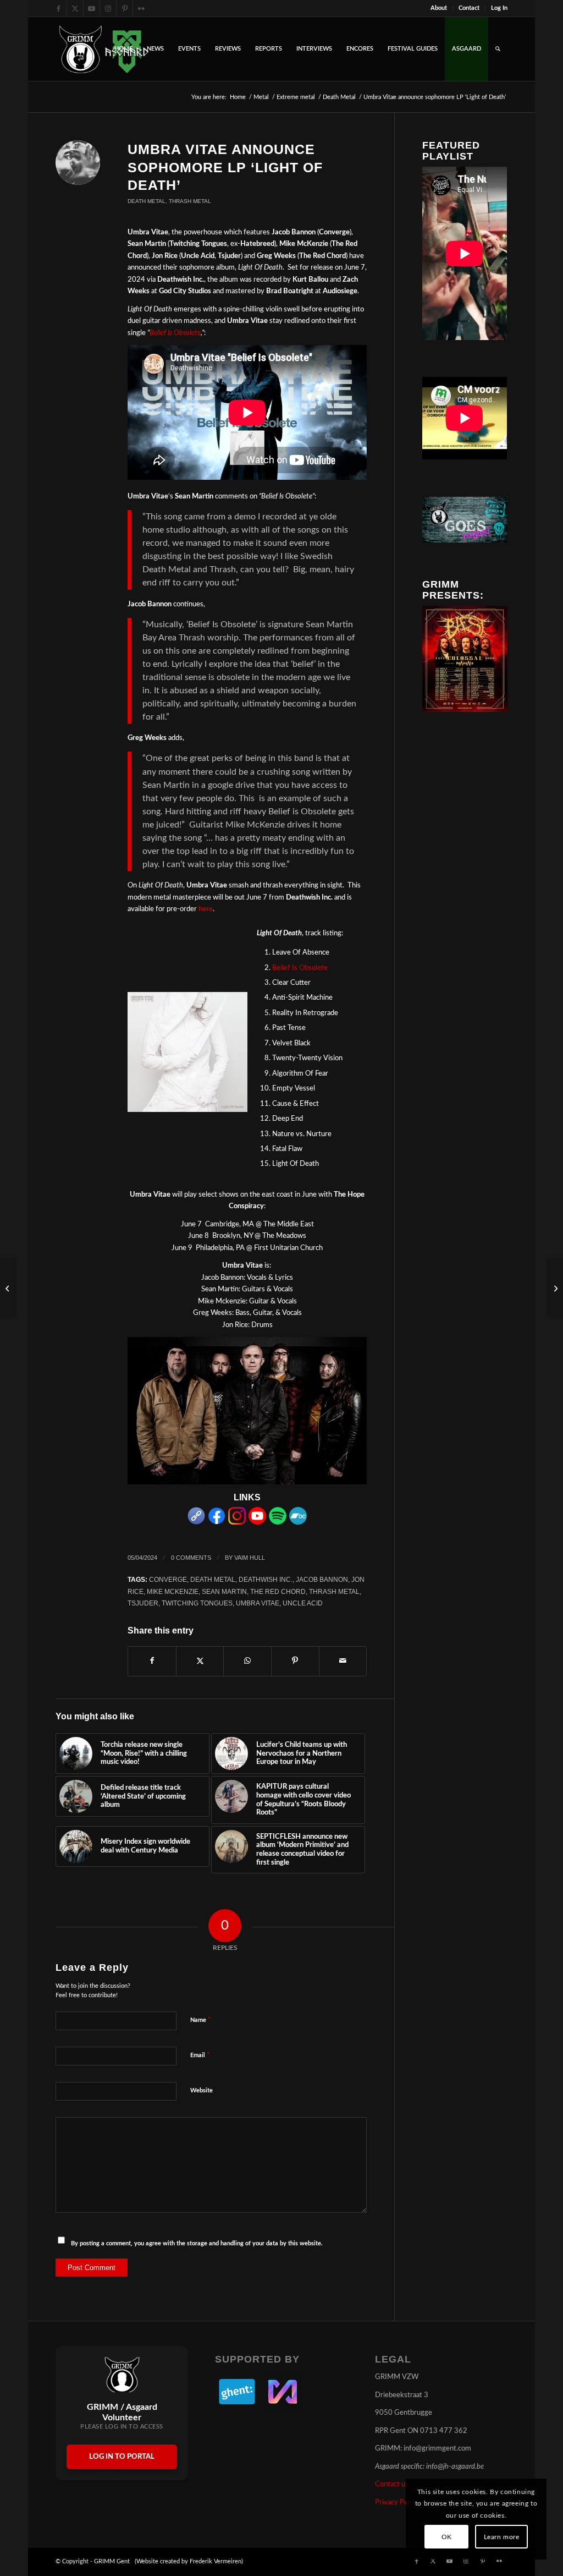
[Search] (498, 49)
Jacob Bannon (322, 1579)
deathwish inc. (266, 1579)
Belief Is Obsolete (175, 333)
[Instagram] (237, 1523)
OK (447, 2537)
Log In (499, 8)
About (439, 8)
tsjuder (143, 1603)
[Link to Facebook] (59, 8)
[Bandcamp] (298, 1523)
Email (200, 2055)
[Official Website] (196, 1523)
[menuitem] (439, 8)
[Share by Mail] (343, 1661)
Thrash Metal (190, 201)
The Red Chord (278, 1591)
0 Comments (191, 1558)
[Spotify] (278, 1523)
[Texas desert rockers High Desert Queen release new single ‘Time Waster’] (9, 1288)
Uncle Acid (303, 1603)
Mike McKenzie (173, 1591)
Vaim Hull (250, 1558)
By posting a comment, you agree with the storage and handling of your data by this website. (197, 2243)
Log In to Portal (122, 2457)
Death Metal (147, 201)
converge (168, 1579)
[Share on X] (200, 1661)
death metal (213, 1579)
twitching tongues (197, 1603)
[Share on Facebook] (152, 1661)
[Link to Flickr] (141, 8)
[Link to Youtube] (92, 8)
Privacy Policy (397, 2503)
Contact (469, 8)
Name (201, 2020)
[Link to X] (75, 8)
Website (202, 2090)
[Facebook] (217, 1523)
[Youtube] (257, 1523)
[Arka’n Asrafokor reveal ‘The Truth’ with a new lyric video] (554, 1288)
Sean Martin (224, 1591)
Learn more (502, 2537)
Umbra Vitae (258, 1603)
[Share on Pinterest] (295, 1661)
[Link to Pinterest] (125, 8)
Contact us (392, 2484)
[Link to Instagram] (108, 8)
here (206, 909)
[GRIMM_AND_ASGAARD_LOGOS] (104, 49)
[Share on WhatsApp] (247, 1661)
